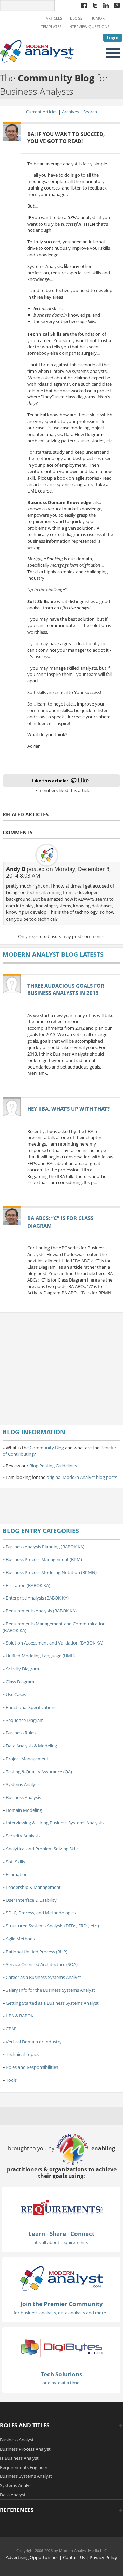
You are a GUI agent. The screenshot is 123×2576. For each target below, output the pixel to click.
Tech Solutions (61, 2374)
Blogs (76, 18)
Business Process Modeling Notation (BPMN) (51, 1572)
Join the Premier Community (61, 2304)
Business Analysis (23, 1797)
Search (90, 112)
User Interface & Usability (31, 1900)
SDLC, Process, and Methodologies (41, 1913)
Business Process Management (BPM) (44, 1559)
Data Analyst (13, 2495)
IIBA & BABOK (20, 2016)
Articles (54, 18)
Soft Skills (15, 1862)
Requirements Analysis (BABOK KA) (41, 1611)
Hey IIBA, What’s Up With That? (69, 1109)
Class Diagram (20, 1682)
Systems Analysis (23, 1784)
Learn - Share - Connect (61, 2234)
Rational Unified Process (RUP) (37, 1952)
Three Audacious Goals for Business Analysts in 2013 (66, 989)
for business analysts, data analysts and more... (61, 2313)
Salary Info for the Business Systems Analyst (50, 1990)
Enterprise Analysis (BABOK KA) (37, 1598)
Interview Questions (89, 27)
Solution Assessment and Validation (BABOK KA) (54, 1643)
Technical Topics (22, 2054)
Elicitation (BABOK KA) (28, 1585)
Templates (51, 27)
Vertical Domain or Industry (34, 2042)
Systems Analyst (17, 2485)
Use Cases (16, 1694)
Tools (11, 2080)
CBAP (11, 2029)
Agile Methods (20, 1939)
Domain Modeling (24, 1810)
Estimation (17, 1874)
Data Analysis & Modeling (31, 1746)
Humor (97, 18)
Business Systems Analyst (26, 2476)
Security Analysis (23, 1836)
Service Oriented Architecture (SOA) (42, 1964)
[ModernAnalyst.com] (61, 2278)
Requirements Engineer (24, 2467)
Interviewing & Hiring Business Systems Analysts (55, 1823)
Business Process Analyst (25, 2449)
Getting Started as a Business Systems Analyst (52, 2003)
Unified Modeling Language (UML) (40, 1656)
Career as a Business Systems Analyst (43, 1977)
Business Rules (21, 1733)
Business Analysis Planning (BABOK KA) (45, 1547)
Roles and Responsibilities (32, 2067)
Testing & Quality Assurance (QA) (39, 1772)
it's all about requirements (61, 2242)
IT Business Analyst (19, 2458)
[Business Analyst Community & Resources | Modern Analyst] (37, 50)
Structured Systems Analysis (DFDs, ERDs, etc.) (52, 1926)
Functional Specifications (31, 1707)
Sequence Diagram (25, 1720)
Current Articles (42, 112)
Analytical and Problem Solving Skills (43, 1849)
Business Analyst (17, 2440)
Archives (70, 112)
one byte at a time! (61, 2383)
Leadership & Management (33, 1887)
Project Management (27, 1759)
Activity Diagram (22, 1669)
